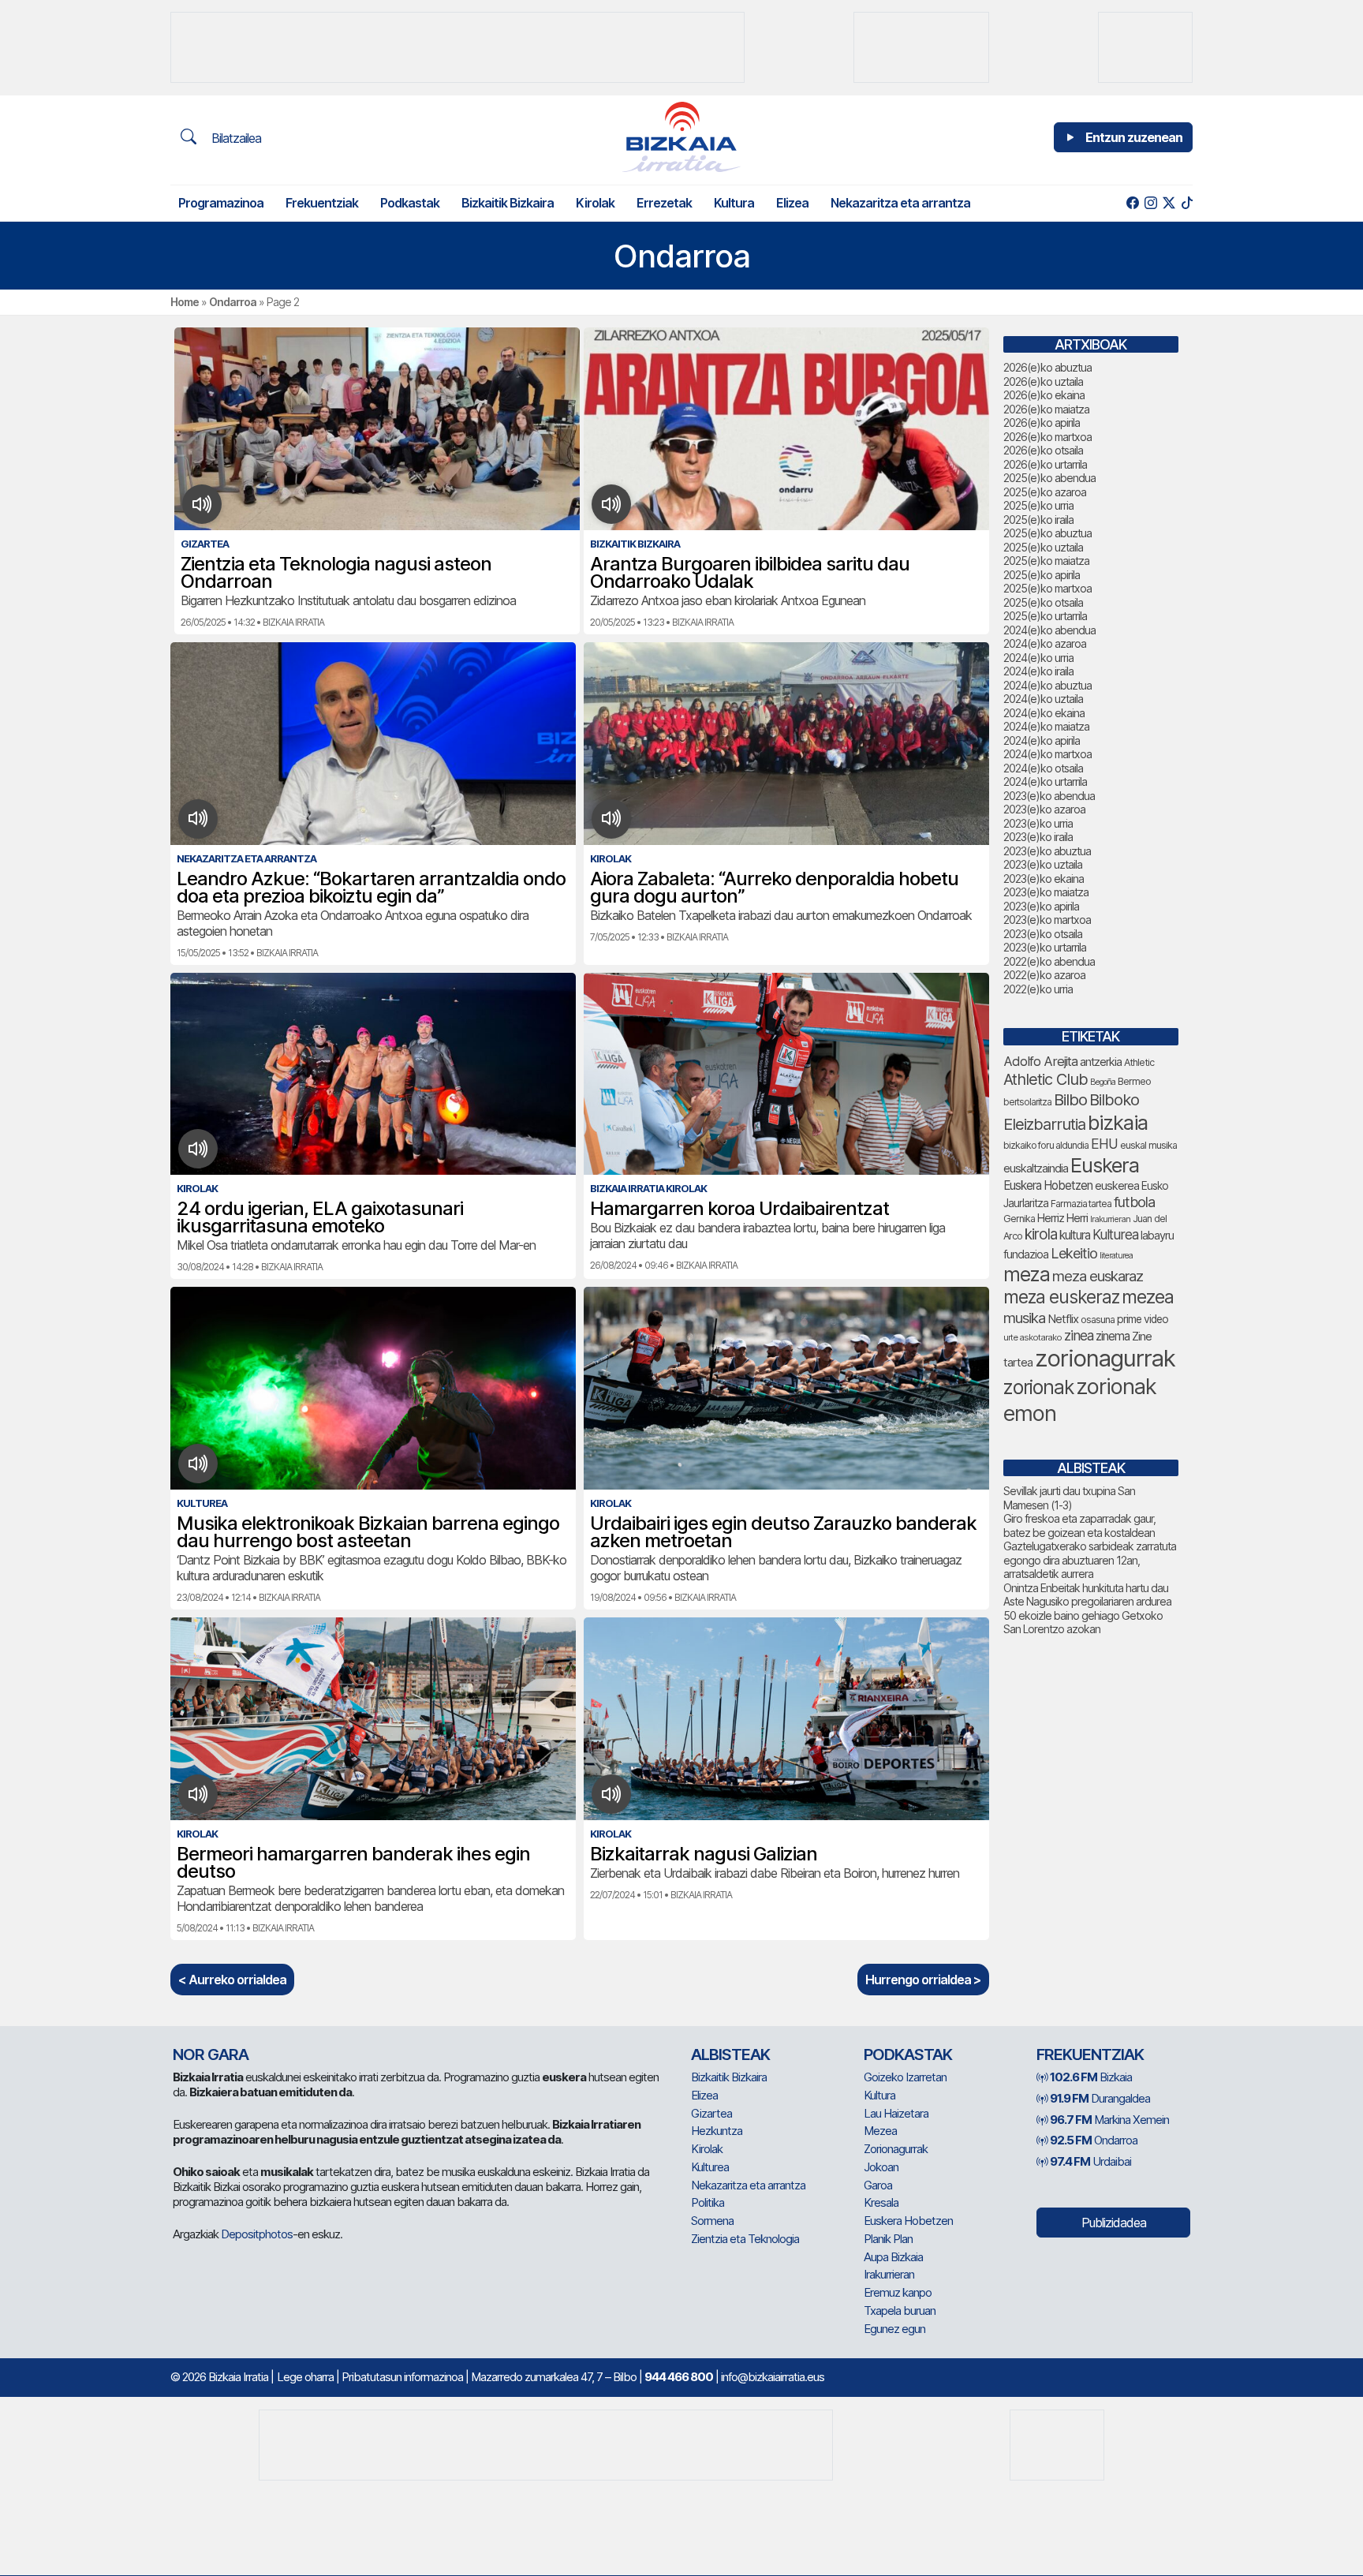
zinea (1079, 1335)
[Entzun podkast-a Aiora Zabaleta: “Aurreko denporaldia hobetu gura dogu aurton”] (612, 819)
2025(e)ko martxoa (1047, 588)
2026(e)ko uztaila (1043, 381)
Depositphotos (257, 2234)
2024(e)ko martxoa (1047, 754)
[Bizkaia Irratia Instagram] (1150, 203)
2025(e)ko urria (1038, 505)
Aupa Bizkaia (893, 2257)
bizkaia (1118, 1122)
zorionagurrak (1105, 1358)
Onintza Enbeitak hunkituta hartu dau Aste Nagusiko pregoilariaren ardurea (1087, 1595)
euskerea (1117, 1185)
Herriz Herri (1062, 1218)
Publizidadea (1114, 2223)
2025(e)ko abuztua (1047, 533)
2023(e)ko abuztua (1047, 851)
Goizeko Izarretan (905, 2077)
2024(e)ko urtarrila (1045, 781)
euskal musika (1148, 1145)
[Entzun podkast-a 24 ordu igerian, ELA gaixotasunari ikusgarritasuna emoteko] (198, 1149)
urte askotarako (1033, 1337)
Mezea (880, 2131)
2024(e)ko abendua (1049, 630)
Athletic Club (1046, 1079)
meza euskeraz (1061, 1297)
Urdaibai (1090, 2161)
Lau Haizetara (896, 2113)
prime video (1143, 1319)
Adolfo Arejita (1040, 1061)
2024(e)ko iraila (1038, 671)
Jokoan (881, 2167)
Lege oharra (305, 2377)
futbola (1134, 1202)
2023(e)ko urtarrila (1045, 947)
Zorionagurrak (896, 2149)
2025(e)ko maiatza (1046, 561)
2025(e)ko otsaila (1043, 602)
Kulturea (1115, 1234)
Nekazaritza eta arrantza (900, 203)
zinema (1113, 1336)
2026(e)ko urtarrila (1045, 464)
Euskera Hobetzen (1048, 1185)
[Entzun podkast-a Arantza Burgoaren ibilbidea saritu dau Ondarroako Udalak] (612, 504)
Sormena (712, 2221)
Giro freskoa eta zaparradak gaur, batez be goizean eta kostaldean (1079, 1525)
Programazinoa (221, 203)
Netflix (1063, 1319)
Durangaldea (1100, 2098)
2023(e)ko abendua (1049, 796)
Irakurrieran (1110, 1219)
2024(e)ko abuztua (1047, 685)
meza (1027, 1274)
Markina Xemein (1109, 2120)
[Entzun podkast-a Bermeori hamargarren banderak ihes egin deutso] (198, 1794)
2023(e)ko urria (1038, 823)
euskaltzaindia (1036, 1168)
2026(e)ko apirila (1042, 422)
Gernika (1019, 1219)
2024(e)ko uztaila (1043, 699)
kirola (1041, 1234)
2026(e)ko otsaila (1043, 450)
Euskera (1105, 1165)
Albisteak (730, 2054)
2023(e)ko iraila (1038, 837)
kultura (1075, 1235)
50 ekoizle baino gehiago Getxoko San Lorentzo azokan (1083, 1623)
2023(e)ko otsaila (1043, 934)
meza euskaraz (1098, 1276)
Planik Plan (888, 2239)
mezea (1148, 1297)
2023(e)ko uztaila (1043, 864)
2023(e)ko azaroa (1044, 809)
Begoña (1103, 1082)
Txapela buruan (900, 2311)
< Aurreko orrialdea (232, 1980)
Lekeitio (1074, 1253)
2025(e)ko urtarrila (1045, 616)
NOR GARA (211, 2054)
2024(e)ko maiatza (1046, 726)
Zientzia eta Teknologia (745, 2239)
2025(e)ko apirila (1042, 575)
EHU (1104, 1144)
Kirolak (595, 203)
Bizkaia (1091, 2077)
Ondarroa (233, 302)
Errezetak (664, 203)
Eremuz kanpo (898, 2292)
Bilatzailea (235, 138)
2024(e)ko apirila (1042, 740)
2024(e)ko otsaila (1043, 768)
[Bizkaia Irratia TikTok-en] (1187, 203)
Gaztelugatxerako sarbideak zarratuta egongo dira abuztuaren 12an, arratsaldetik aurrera (1090, 1560)
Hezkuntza (717, 2131)
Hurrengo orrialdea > (923, 1980)
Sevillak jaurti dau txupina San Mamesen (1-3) (1069, 1498)
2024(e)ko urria (1038, 658)
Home (185, 302)
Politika (708, 2202)
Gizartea (711, 2113)
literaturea (1116, 1256)
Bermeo (1134, 1081)
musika (1024, 1318)
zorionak (1038, 1387)
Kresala (881, 2202)
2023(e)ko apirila (1041, 906)
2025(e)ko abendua (1049, 478)
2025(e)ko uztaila (1043, 547)
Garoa (878, 2185)
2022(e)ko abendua (1049, 961)
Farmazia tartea (1081, 1204)
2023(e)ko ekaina (1044, 879)
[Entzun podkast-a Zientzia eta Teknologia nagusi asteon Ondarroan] (202, 504)
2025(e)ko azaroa (1045, 492)
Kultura (734, 203)
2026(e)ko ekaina (1044, 395)
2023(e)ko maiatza (1046, 892)
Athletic (1139, 1062)
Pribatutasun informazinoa (402, 2377)
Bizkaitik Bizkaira (508, 203)
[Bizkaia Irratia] (681, 137)
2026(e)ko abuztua (1047, 367)
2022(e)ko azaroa (1044, 975)
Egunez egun (894, 2329)
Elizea (792, 203)
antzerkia (1101, 1062)
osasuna (1098, 1320)
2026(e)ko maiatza (1046, 409)
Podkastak (410, 203)
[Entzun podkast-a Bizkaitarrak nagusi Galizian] (612, 1794)
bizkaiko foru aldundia (1046, 1145)
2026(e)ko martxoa (1047, 437)
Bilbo (1070, 1099)
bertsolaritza (1027, 1102)
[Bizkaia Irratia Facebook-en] (1132, 203)
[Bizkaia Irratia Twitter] (1169, 203)
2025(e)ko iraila (1038, 520)
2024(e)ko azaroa (1045, 643)
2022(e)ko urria (1038, 989)
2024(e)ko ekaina (1044, 713)
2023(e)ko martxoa (1047, 920)
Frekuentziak (322, 203)
